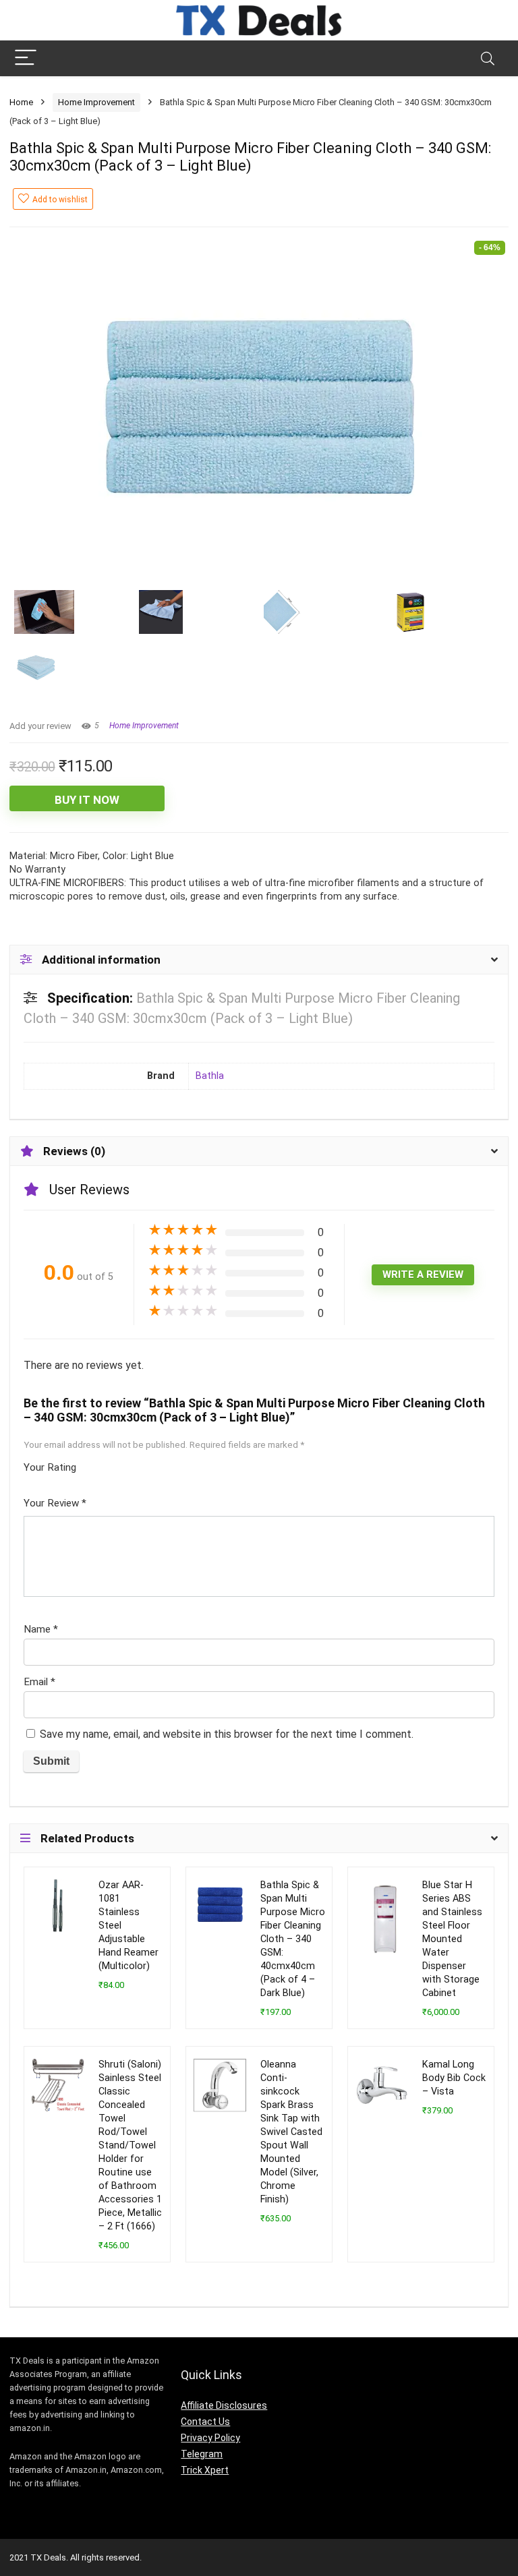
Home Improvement (96, 102)
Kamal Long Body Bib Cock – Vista (454, 2078)
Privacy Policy (210, 2438)
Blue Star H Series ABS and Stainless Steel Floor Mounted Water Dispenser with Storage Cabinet (452, 1939)
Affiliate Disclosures (224, 2405)
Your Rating (50, 1467)
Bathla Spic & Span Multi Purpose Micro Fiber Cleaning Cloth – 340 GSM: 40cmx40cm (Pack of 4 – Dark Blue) (293, 1939)
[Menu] (26, 58)
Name (41, 1629)
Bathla (210, 1076)
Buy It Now (87, 800)
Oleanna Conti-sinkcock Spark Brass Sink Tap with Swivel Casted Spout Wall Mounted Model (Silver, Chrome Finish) (291, 2132)
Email (39, 1682)
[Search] (488, 58)
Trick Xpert (205, 2470)
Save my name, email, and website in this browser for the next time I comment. (227, 1734)
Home (21, 102)
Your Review (55, 1503)
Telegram (202, 2454)
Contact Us (205, 2422)
